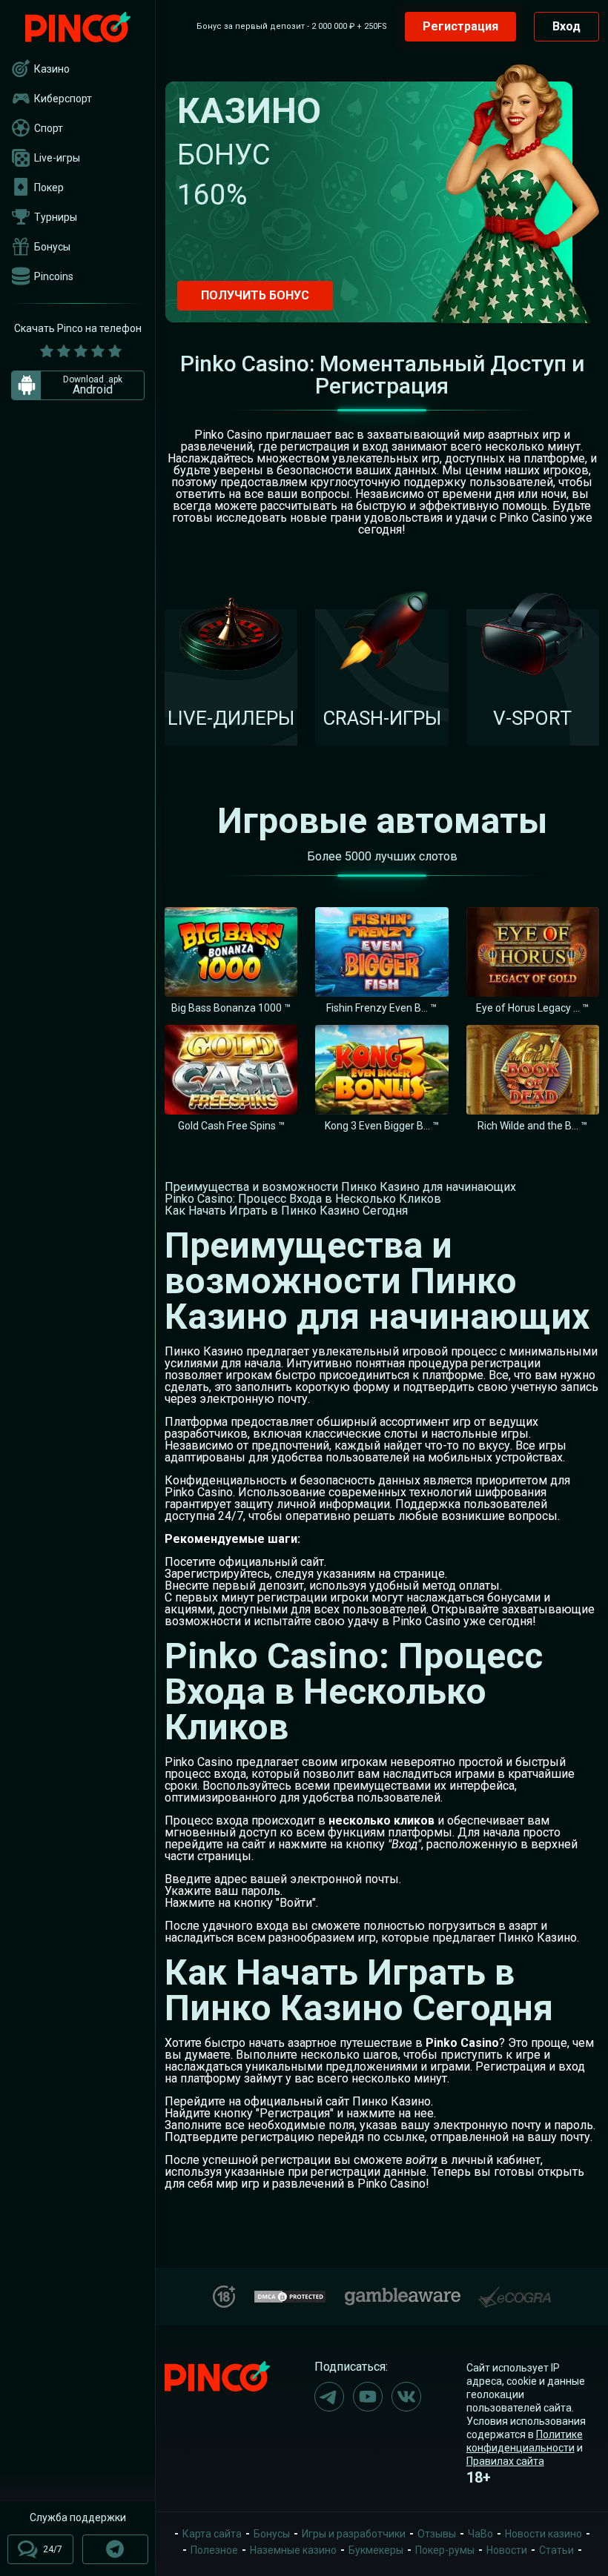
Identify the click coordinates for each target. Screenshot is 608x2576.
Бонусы (52, 247)
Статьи (556, 2550)
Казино (52, 69)
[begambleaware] (403, 2293)
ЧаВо (480, 2534)
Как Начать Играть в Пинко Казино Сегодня (286, 1211)
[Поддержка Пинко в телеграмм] (115, 2549)
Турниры (56, 217)
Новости (507, 2550)
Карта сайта (212, 2534)
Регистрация (460, 26)
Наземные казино (293, 2550)
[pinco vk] (406, 2397)
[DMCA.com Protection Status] (290, 2295)
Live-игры (57, 158)
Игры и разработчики (354, 2534)
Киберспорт (63, 99)
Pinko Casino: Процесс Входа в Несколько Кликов (303, 1199)
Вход (566, 26)
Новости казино (543, 2534)
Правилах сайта (505, 2461)
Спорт (49, 128)
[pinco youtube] (368, 2397)
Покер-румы (445, 2550)
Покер (49, 187)
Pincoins (54, 276)
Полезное (214, 2550)
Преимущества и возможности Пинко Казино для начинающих (340, 1187)
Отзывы (437, 2534)
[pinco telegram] (329, 2397)
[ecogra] (515, 2291)
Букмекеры (376, 2550)
